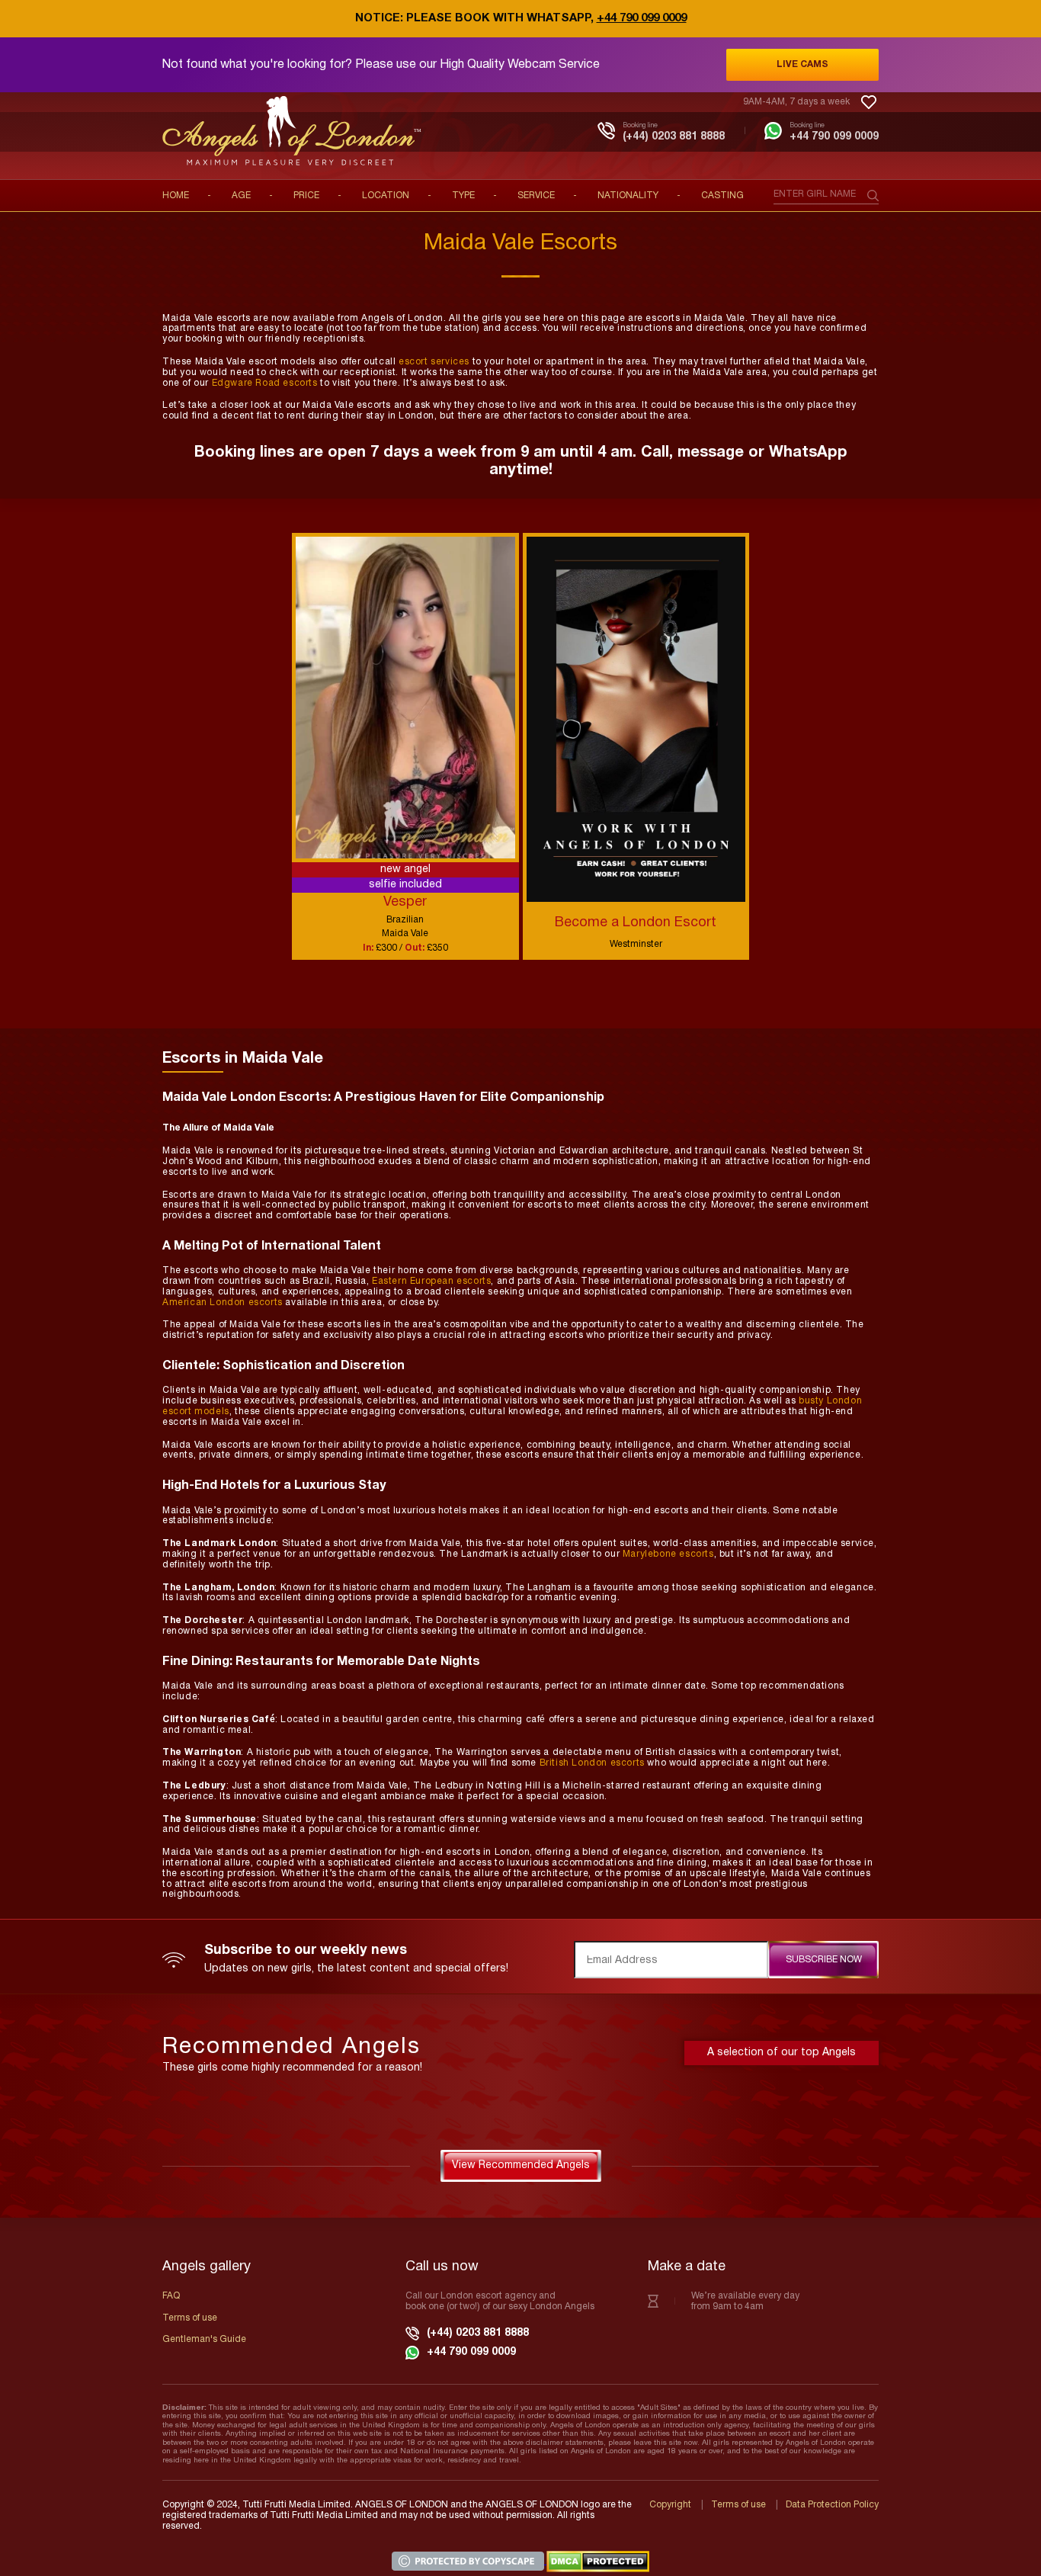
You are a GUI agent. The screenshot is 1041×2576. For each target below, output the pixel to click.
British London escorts (592, 1763)
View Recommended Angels (521, 2165)
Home (176, 196)
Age (241, 196)
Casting (722, 196)
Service (536, 196)
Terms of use (190, 2318)
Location (386, 196)
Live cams (802, 64)
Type (463, 196)
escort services (434, 362)
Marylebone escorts (668, 1554)
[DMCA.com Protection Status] (598, 2561)
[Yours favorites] (869, 102)
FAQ (171, 2296)
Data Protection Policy (832, 2505)
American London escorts (223, 1302)
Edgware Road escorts (265, 383)
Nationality (628, 196)
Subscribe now (824, 1960)
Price (306, 196)
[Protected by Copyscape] (469, 2561)
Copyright (670, 2505)
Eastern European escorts (431, 1281)
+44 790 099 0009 (642, 18)
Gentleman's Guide (204, 2339)
